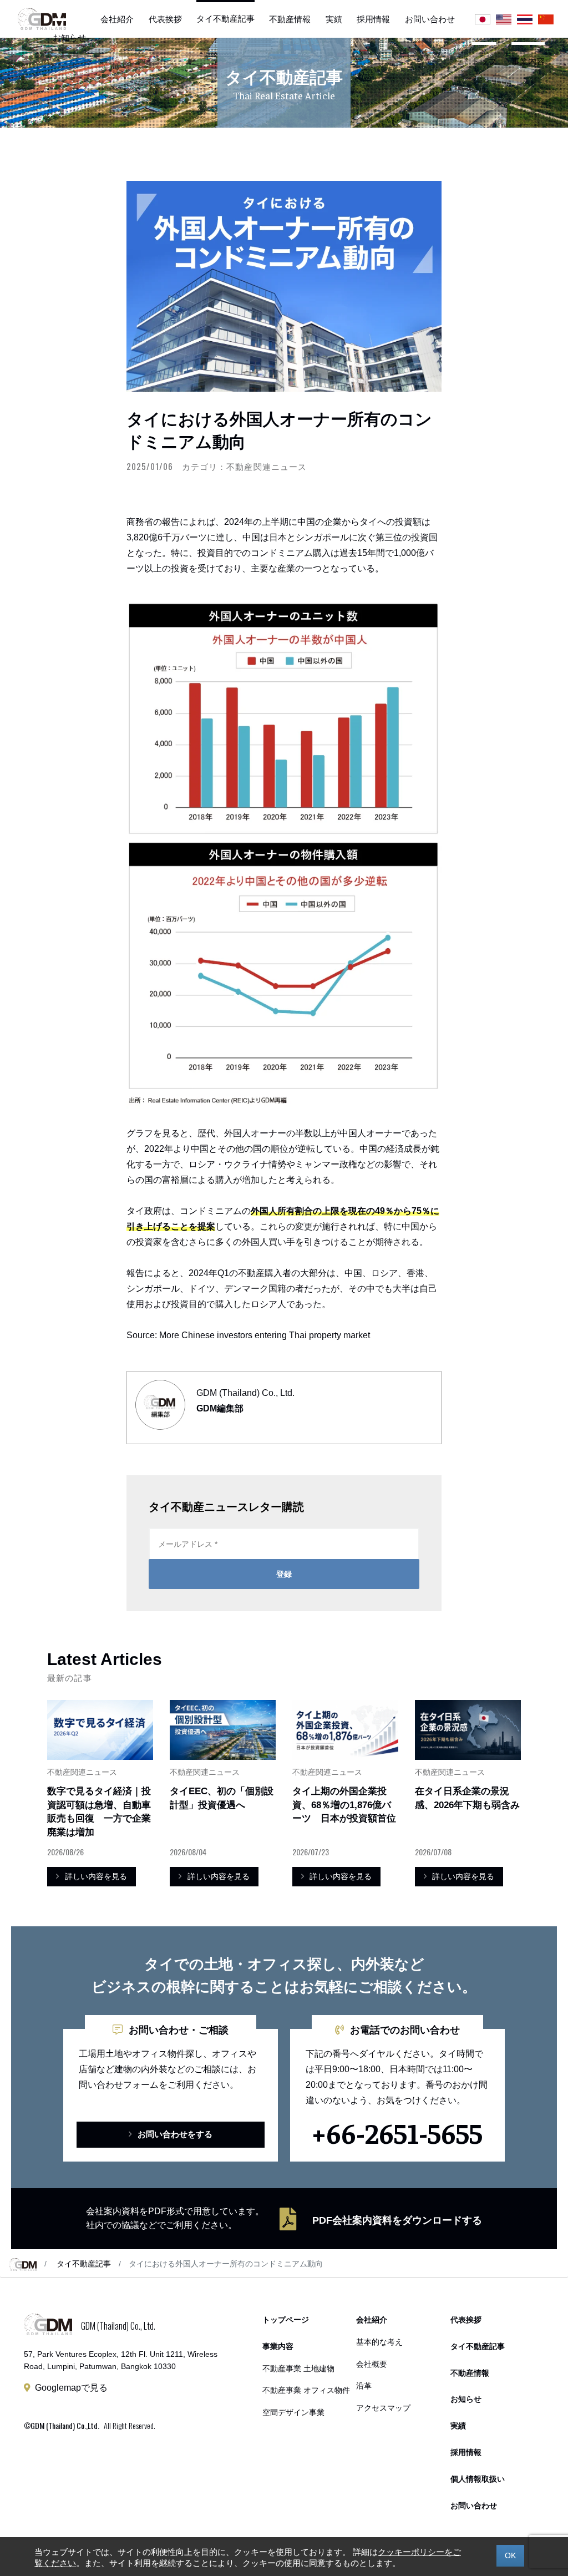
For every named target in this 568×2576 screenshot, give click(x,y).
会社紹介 (117, 19)
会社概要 (372, 2364)
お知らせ (69, 37)
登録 (284, 1574)
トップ (484, 61)
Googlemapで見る (71, 2388)
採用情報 (373, 19)
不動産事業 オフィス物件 (306, 2390)
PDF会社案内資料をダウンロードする (397, 2220)
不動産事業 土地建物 (298, 2369)
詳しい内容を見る (96, 1876)
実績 (334, 19)
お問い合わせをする (175, 2134)
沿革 (364, 2386)
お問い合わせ (430, 19)
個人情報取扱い (478, 2479)
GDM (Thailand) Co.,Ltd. (65, 2425)
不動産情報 (290, 19)
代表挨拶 (165, 19)
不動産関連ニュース (266, 466)
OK (510, 2555)
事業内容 (528, 61)
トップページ (286, 2320)
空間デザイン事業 (293, 2413)
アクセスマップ (383, 2408)
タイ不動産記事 (225, 19)
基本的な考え (379, 2342)
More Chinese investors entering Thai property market (265, 1335)
